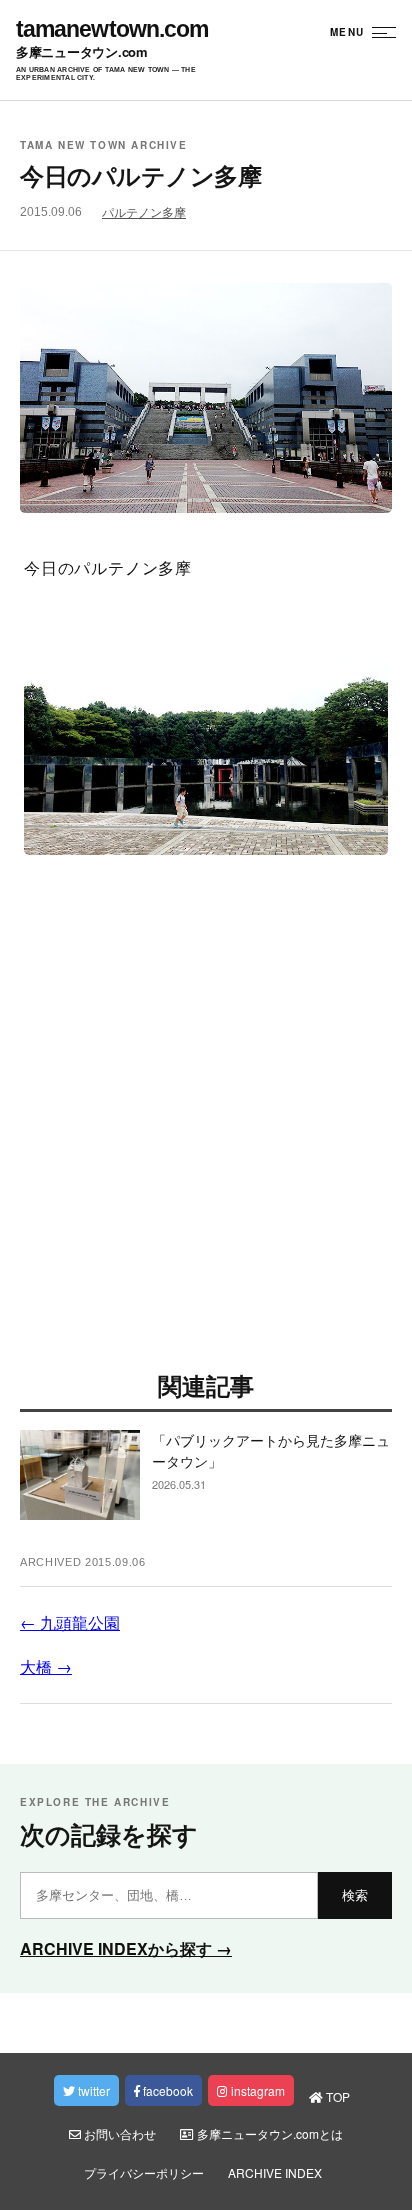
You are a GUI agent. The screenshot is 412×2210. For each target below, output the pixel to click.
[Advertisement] (206, 1121)
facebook (166, 2090)
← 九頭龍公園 (70, 1622)
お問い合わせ (118, 2133)
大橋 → (46, 1666)
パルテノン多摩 (144, 213)
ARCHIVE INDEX (275, 2172)
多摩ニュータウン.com (82, 52)
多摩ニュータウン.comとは (268, 2133)
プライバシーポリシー (144, 2172)
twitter (92, 2090)
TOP (336, 2096)
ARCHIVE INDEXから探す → (126, 1948)
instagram (256, 2090)
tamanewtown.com (112, 29)
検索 (355, 1895)
